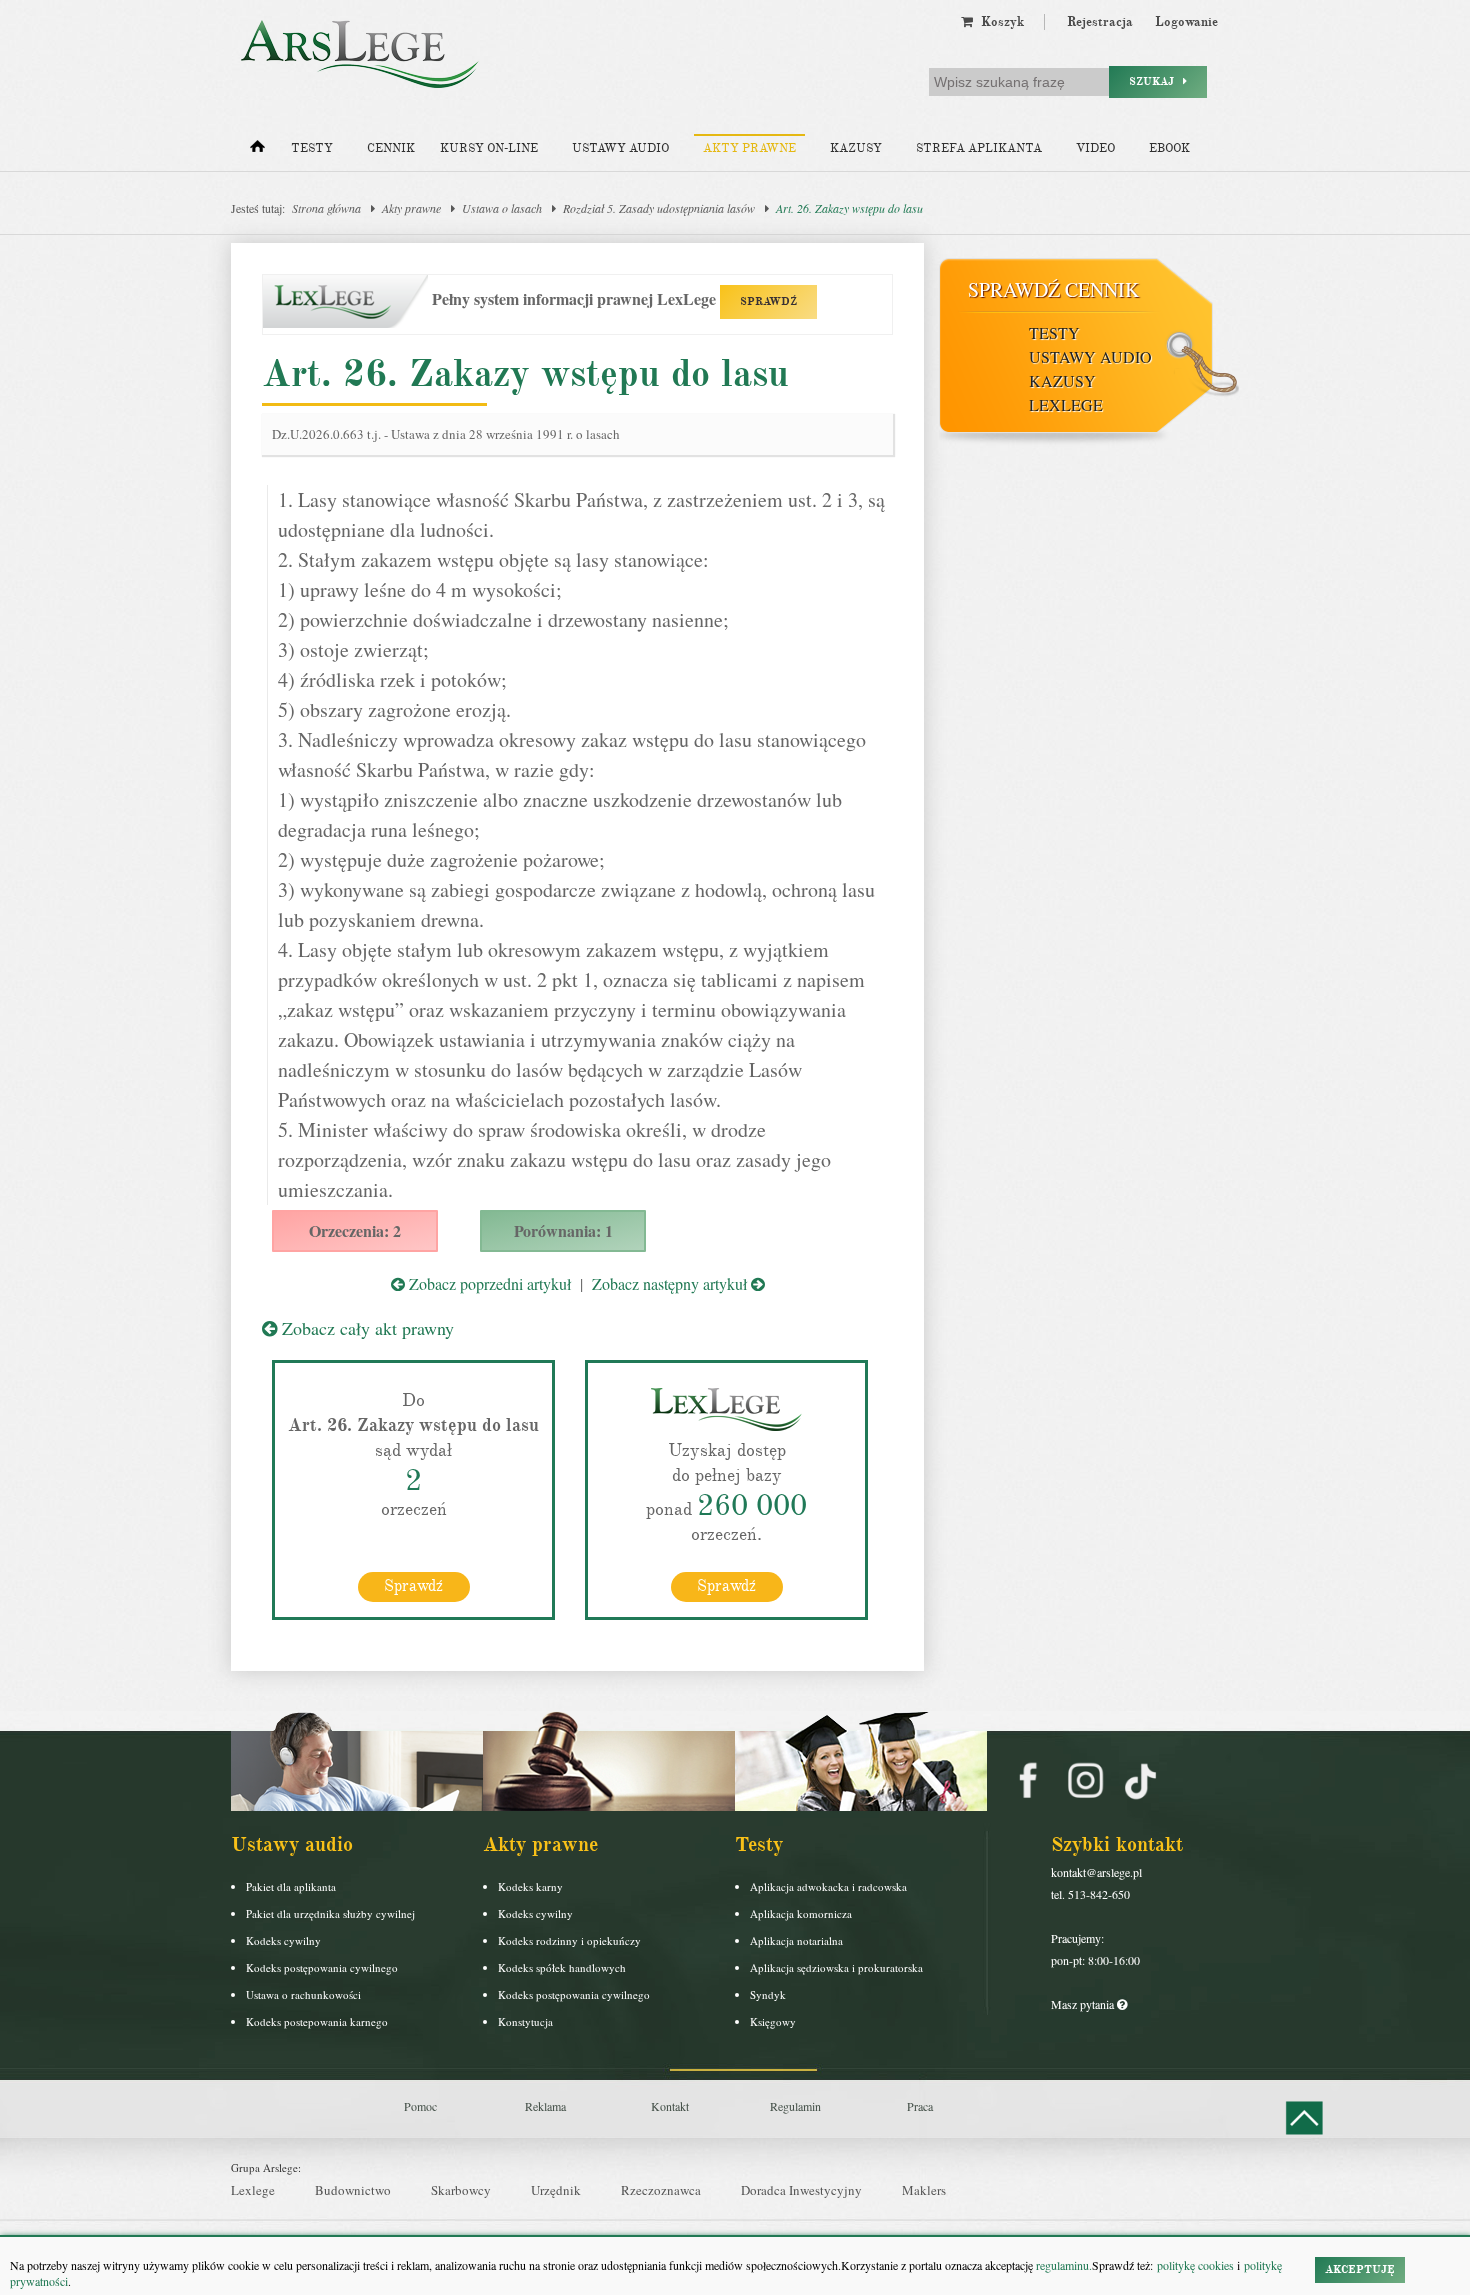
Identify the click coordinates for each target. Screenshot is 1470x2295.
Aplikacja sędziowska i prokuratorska (836, 1967)
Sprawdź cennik (1053, 289)
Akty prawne (749, 148)
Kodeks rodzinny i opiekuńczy (569, 1940)
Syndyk (768, 1994)
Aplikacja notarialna (796, 1940)
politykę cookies (1195, 2265)
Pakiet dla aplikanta (291, 1886)
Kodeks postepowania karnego (317, 2021)
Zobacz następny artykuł (671, 1283)
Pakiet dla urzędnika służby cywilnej (330, 1913)
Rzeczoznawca (661, 2190)
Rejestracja (1100, 22)
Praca (920, 2106)
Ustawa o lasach (502, 208)
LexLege (1066, 404)
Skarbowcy (461, 2190)
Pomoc (420, 2106)
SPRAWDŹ (768, 301)
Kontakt (670, 2106)
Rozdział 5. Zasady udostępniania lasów (659, 208)
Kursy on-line (489, 148)
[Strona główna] (257, 151)
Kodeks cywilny (283, 1940)
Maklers (924, 2190)
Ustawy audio (620, 148)
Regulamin (795, 2106)
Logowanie (1186, 22)
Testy (312, 148)
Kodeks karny (530, 1886)
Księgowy (773, 2021)
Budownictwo (353, 2190)
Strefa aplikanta (979, 148)
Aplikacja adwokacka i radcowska (828, 1886)
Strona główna (326, 208)
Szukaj (1156, 81)
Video (1095, 148)
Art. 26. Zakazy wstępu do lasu (849, 208)
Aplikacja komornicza (801, 1913)
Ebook (1169, 148)
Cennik (391, 148)
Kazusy (856, 148)
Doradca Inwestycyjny (801, 2190)
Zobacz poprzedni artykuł (488, 1283)
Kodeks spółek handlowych (562, 1967)
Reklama (545, 2106)
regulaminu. (1062, 2265)
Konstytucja (525, 2021)
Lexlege (253, 2190)
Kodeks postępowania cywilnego (322, 1967)
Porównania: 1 (563, 1230)
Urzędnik (556, 2190)
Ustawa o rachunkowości (303, 1994)
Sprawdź (413, 1586)
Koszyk (998, 22)
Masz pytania (1084, 2004)
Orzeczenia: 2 (355, 1230)
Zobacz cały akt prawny (365, 1328)
